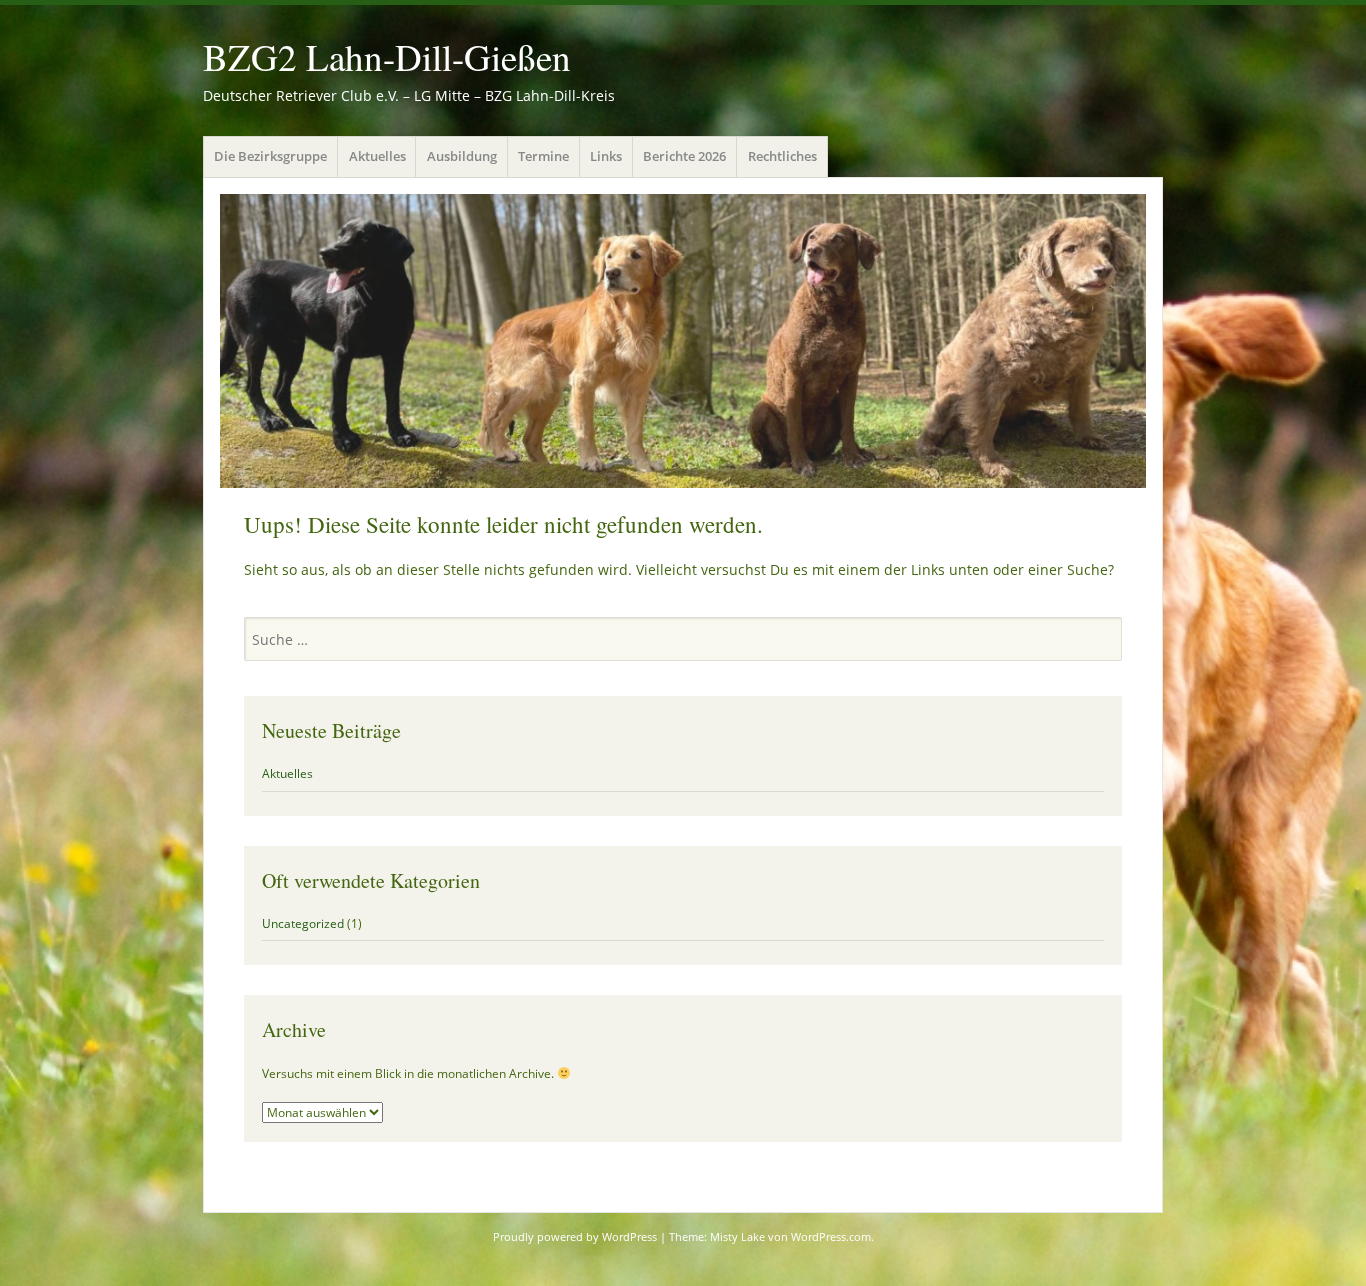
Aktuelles (377, 156)
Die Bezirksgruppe (270, 156)
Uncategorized (303, 923)
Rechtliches (782, 156)
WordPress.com (831, 1236)
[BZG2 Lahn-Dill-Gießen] (683, 341)
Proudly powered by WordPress (575, 1236)
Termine (543, 156)
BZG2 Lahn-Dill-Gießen (387, 56)
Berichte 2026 (684, 156)
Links (606, 156)
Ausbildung (462, 156)
